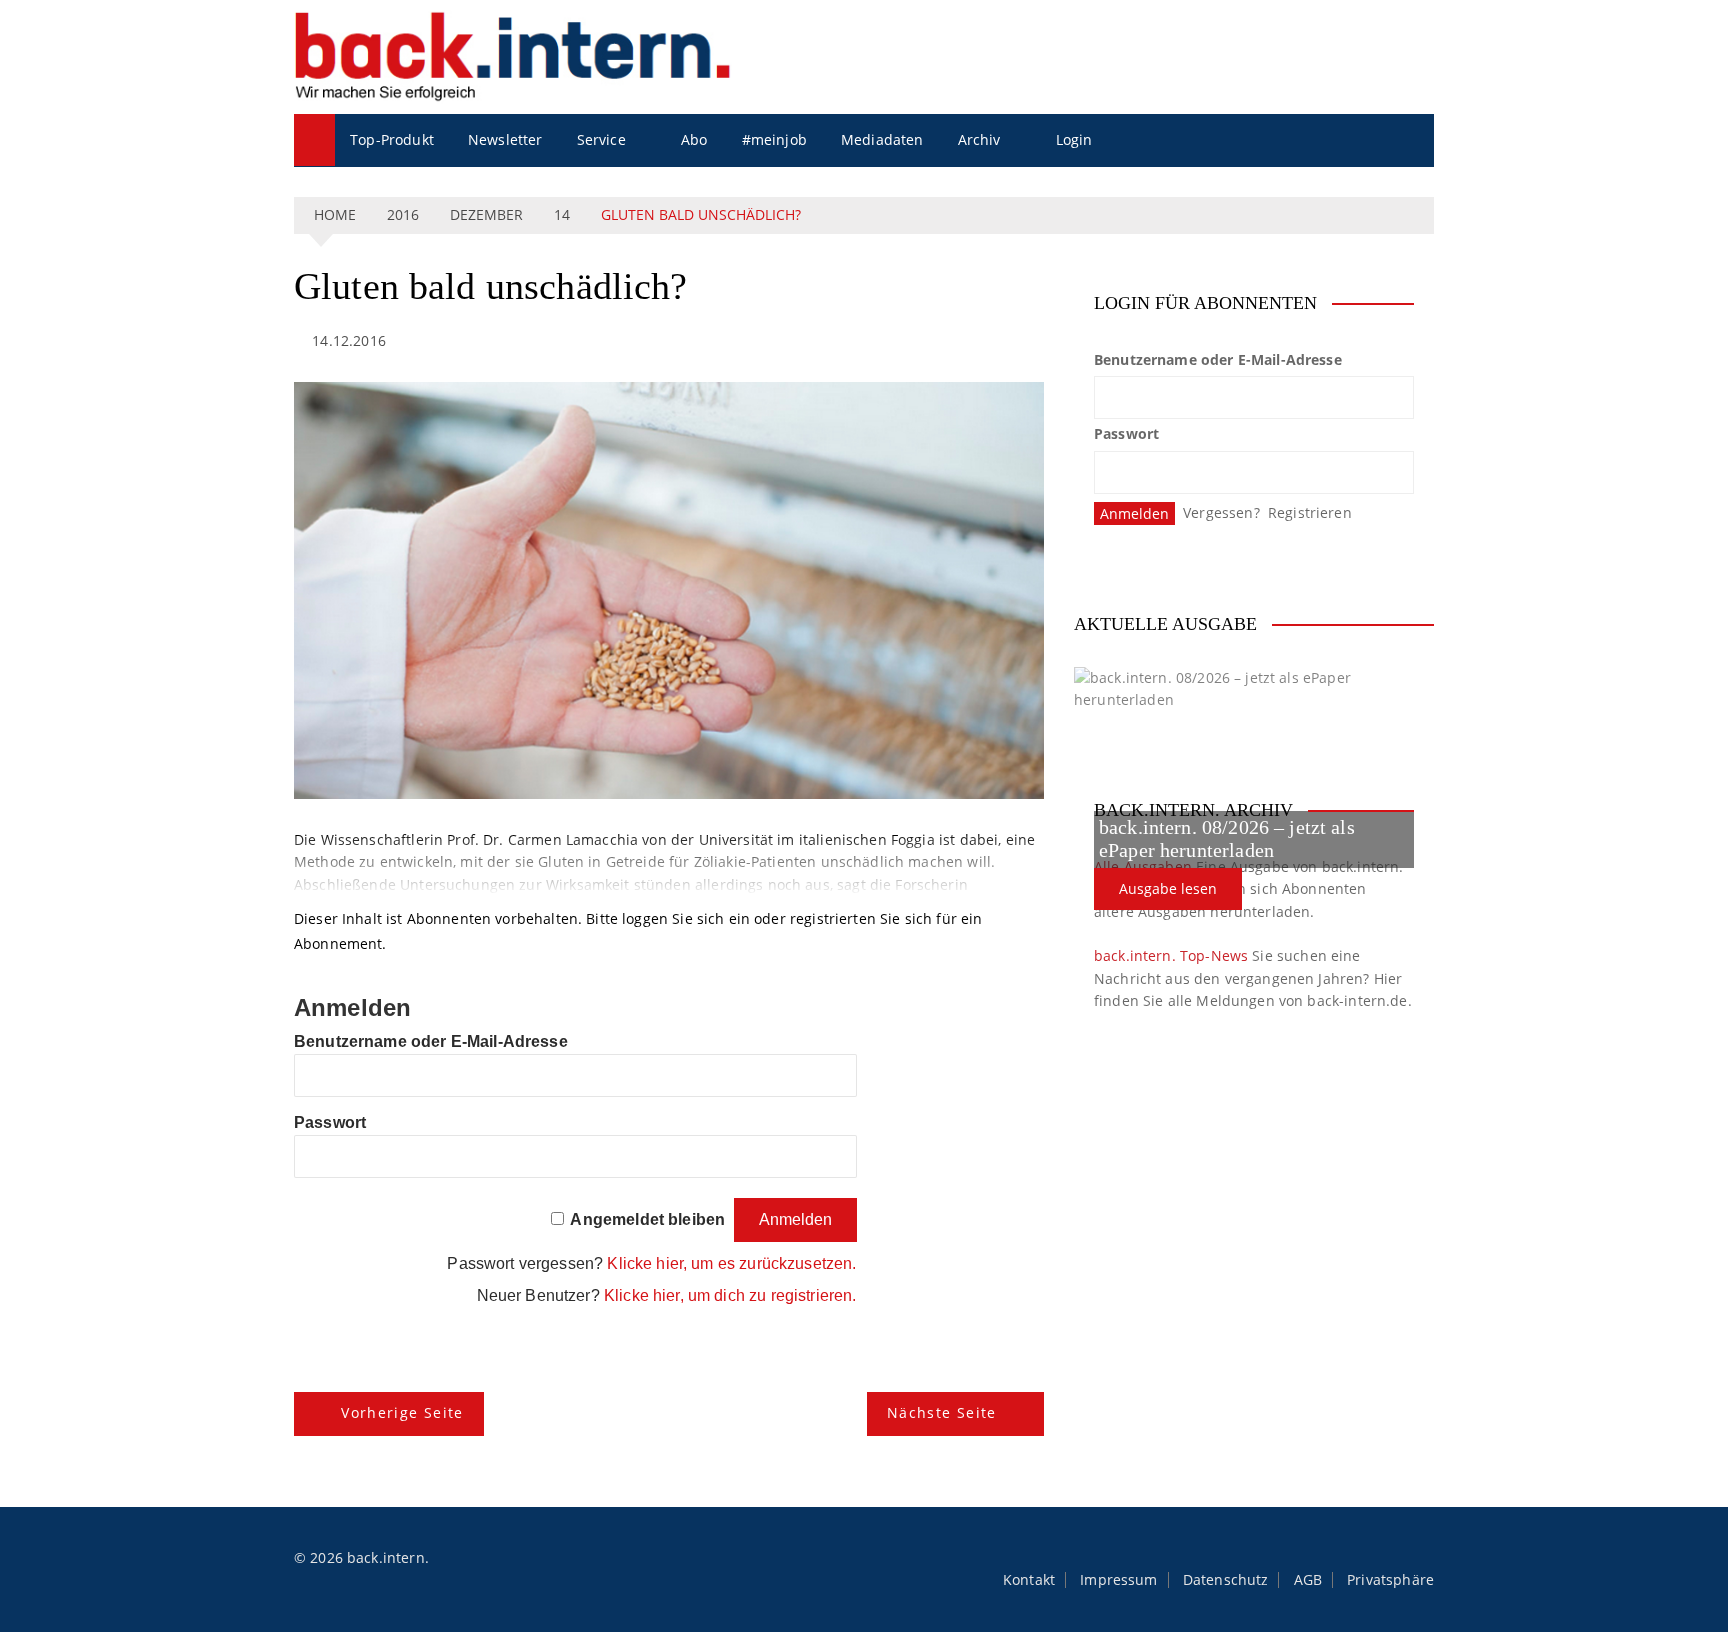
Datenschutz (1226, 1580)
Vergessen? (1221, 512)
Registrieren (1310, 512)
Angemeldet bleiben (647, 1219)
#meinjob (774, 139)
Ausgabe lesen (1168, 888)
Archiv (979, 139)
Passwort (330, 1122)
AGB (1308, 1580)
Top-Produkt (392, 139)
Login (1074, 139)
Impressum (1118, 1580)
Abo (694, 139)
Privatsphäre (1390, 1580)
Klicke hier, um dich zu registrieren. (730, 1295)
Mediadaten (882, 139)
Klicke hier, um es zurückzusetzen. (731, 1263)
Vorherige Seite (402, 1412)
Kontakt (1029, 1580)
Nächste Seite (942, 1412)
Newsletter (505, 139)
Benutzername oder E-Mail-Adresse (431, 1041)
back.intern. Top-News (1171, 955)
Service (601, 139)
